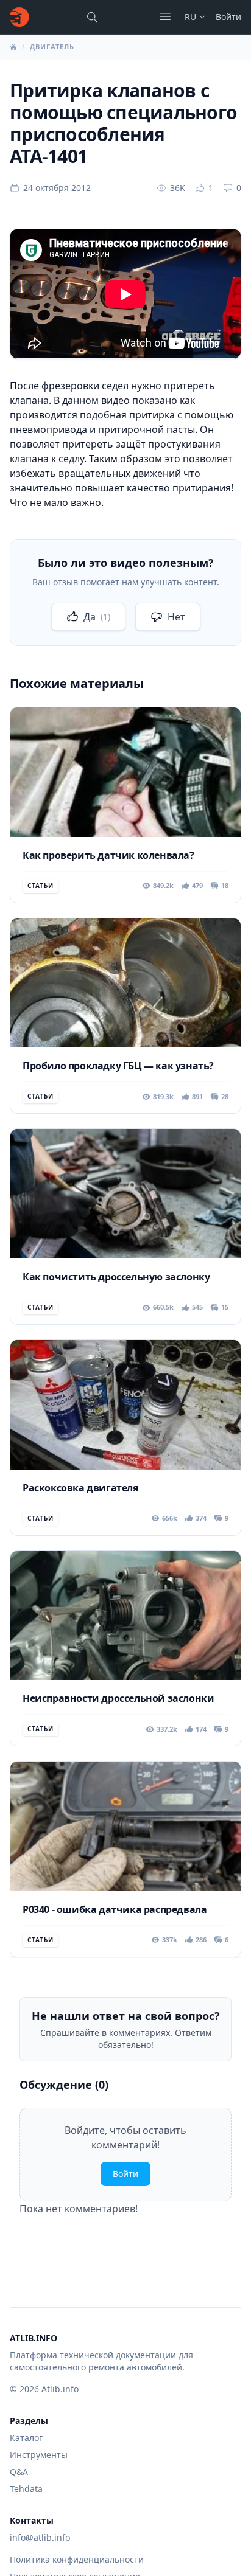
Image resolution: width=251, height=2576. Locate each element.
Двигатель (52, 47)
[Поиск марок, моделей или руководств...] (92, 17)
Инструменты (39, 2455)
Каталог (26, 2438)
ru (190, 17)
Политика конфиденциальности (77, 2559)
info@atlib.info (40, 2537)
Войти (228, 17)
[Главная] (19, 17)
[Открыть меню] (165, 16)
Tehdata (26, 2489)
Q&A (19, 2472)
